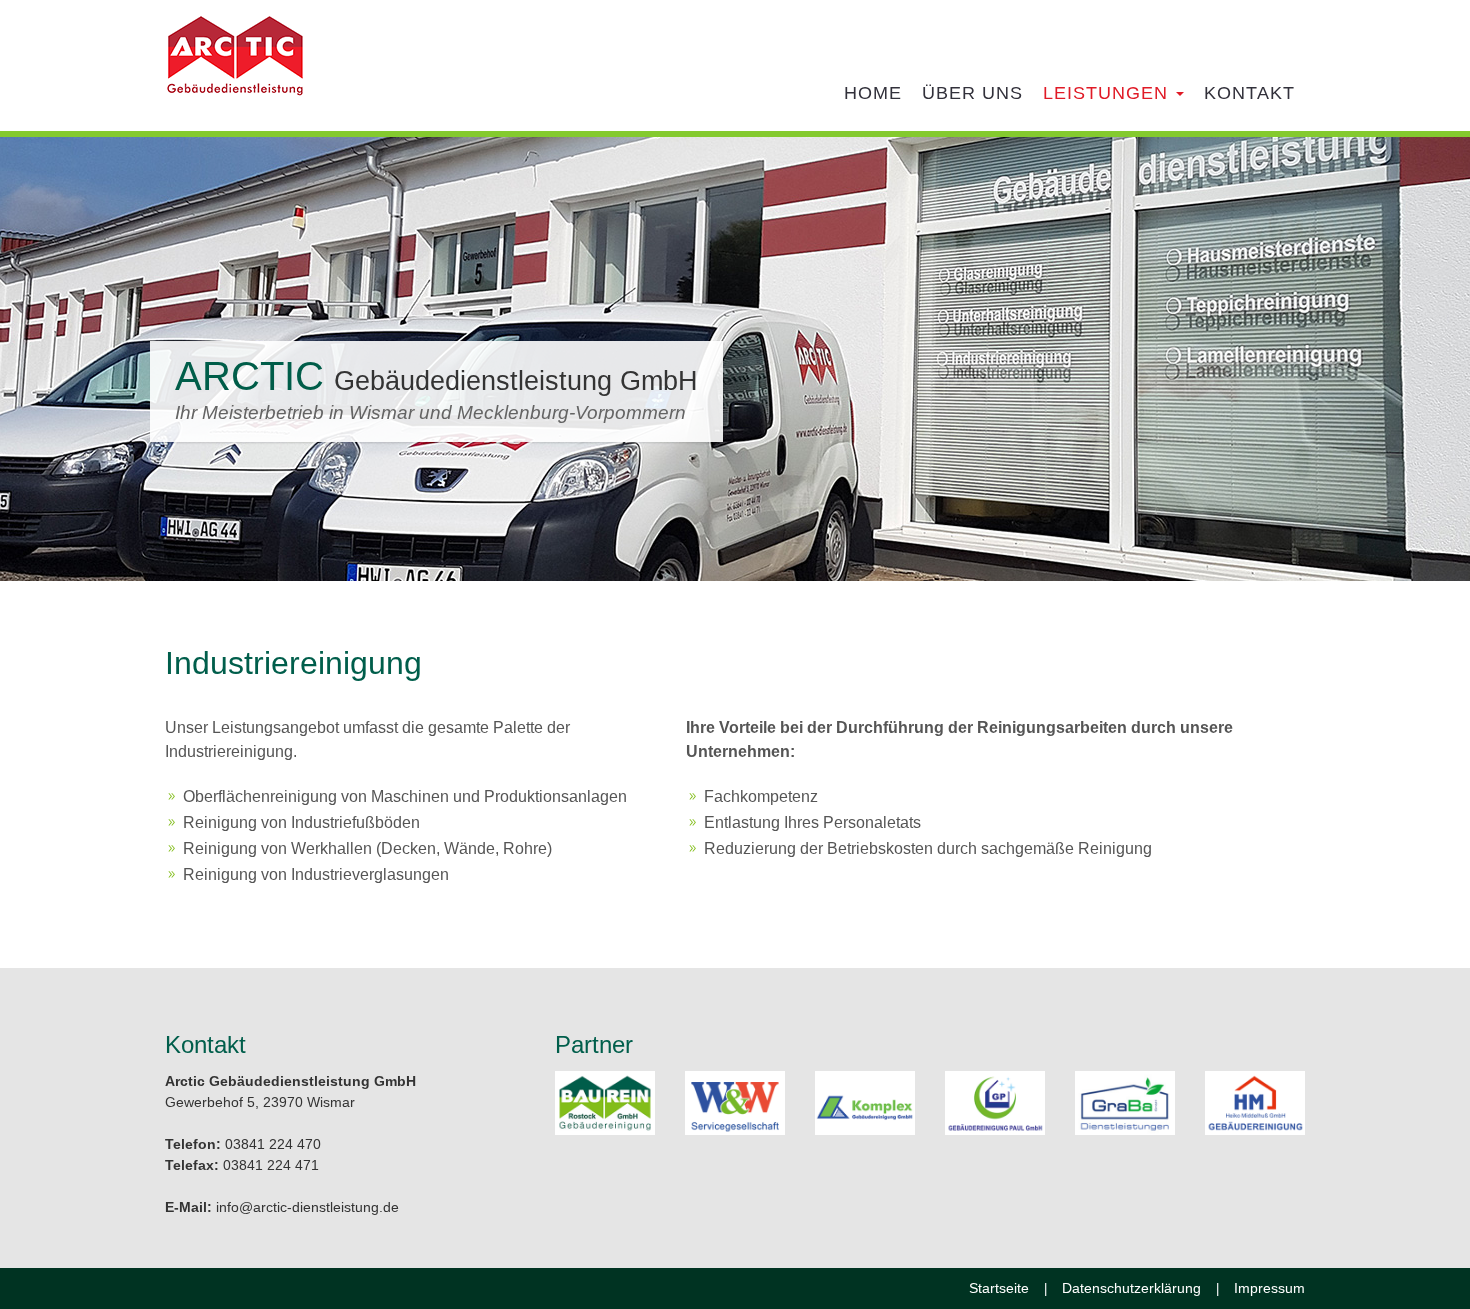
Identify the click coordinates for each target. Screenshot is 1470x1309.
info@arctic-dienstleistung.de (307, 1207)
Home (873, 93)
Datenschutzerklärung (1131, 1288)
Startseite (999, 1288)
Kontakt (1249, 93)
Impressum (1269, 1288)
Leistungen (1108, 93)
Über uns (972, 93)
